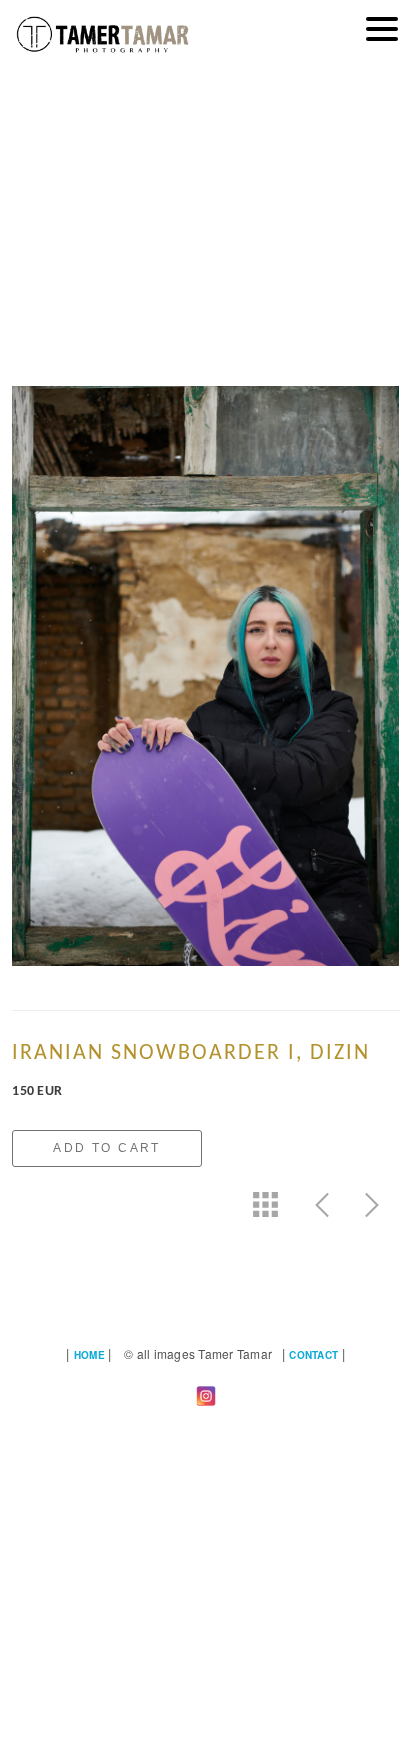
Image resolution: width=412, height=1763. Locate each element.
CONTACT (313, 1355)
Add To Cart (106, 1148)
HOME (89, 1355)
